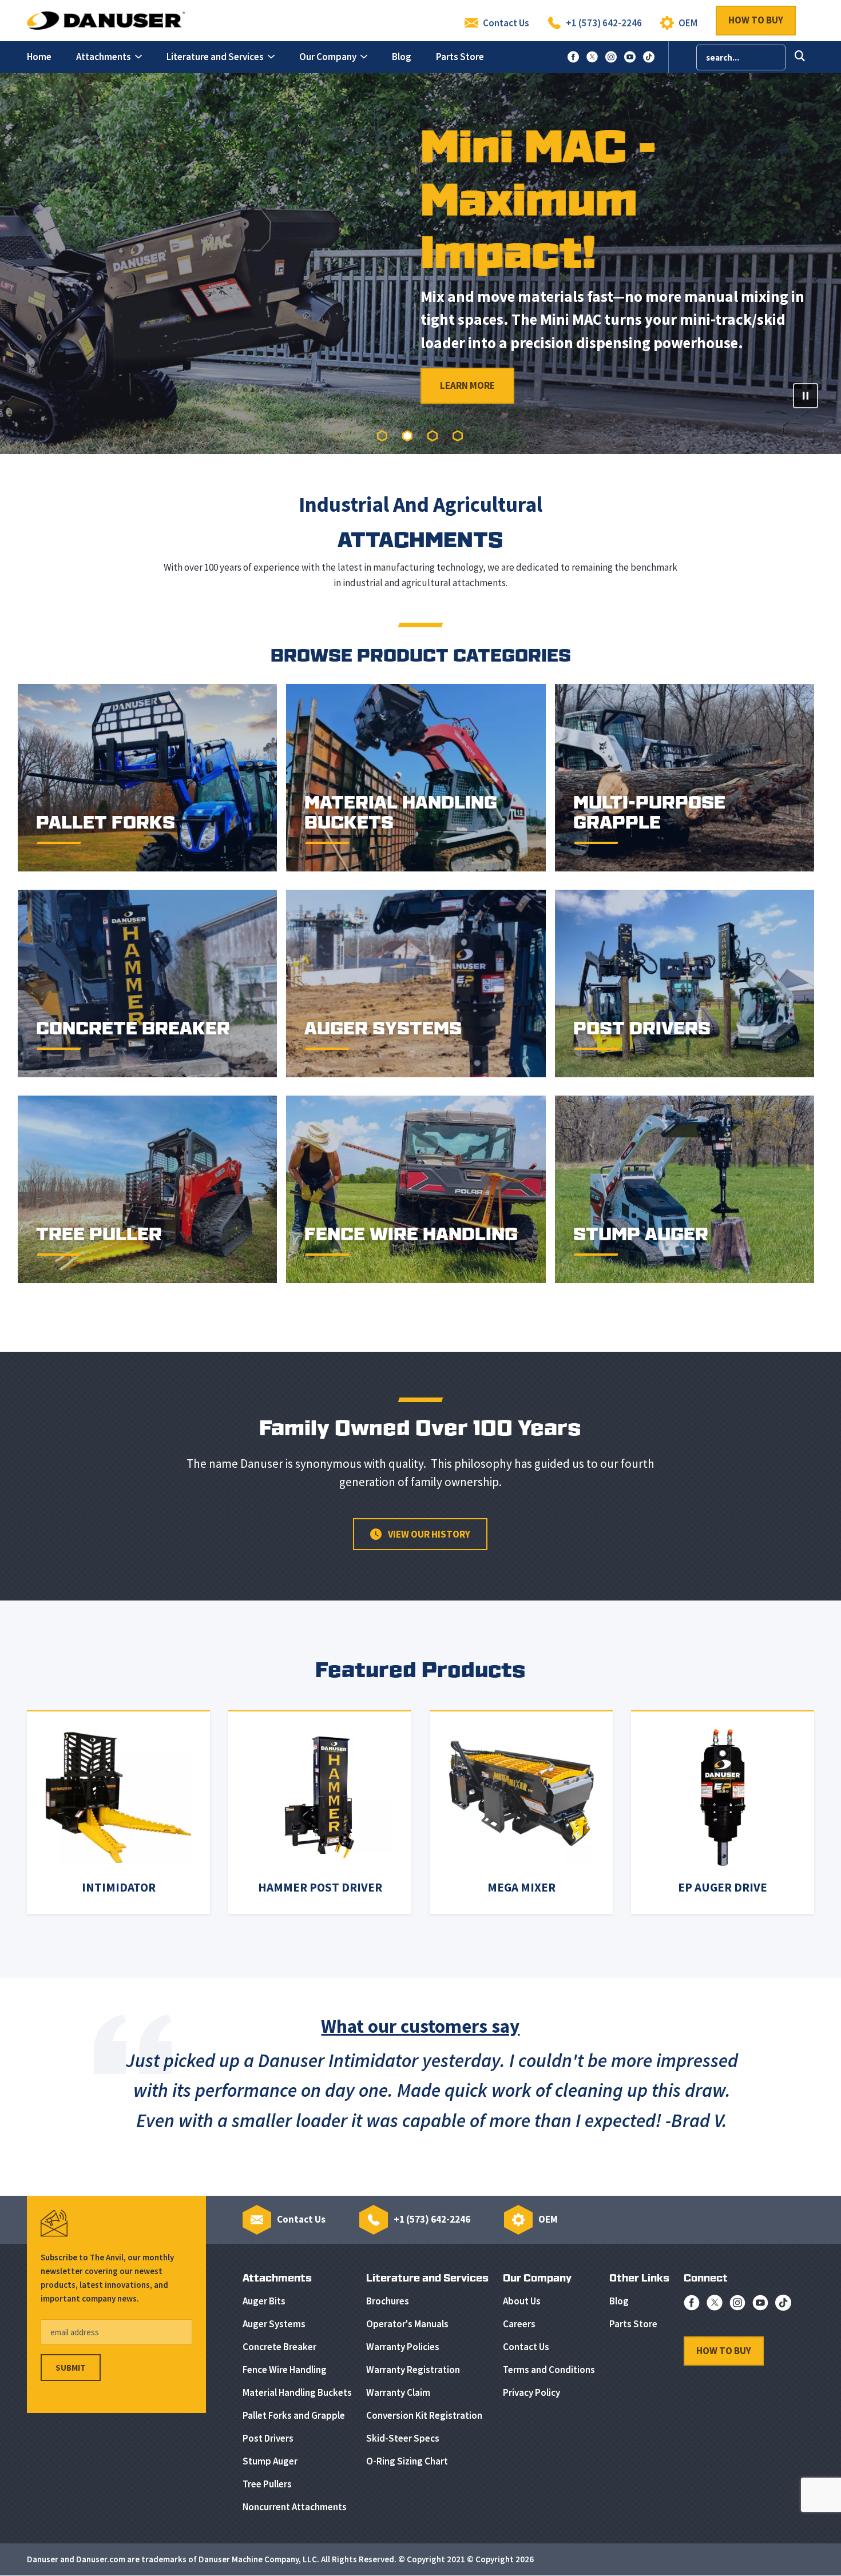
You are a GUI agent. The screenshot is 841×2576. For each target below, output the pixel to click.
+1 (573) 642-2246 (604, 23)
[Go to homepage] (106, 19)
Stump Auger (270, 2461)
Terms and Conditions (549, 2370)
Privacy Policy (531, 2392)
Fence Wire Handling (285, 2370)
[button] (109, 57)
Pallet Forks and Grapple (294, 2415)
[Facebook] (692, 2306)
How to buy (756, 20)
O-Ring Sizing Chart (407, 2461)
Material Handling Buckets (297, 2392)
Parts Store (633, 2324)
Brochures (388, 2301)
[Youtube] (760, 2306)
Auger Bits (264, 2301)
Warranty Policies (403, 2347)
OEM (688, 23)
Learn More (107, 385)
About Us (522, 2301)
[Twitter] (715, 2306)
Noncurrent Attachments (295, 2507)
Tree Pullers (267, 2484)
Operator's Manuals (407, 2324)
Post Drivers (268, 2438)
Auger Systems (274, 2324)
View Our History (428, 1534)
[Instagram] (737, 2306)
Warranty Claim (398, 2392)
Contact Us (506, 23)
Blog (619, 2301)
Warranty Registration (413, 2370)
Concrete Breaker (279, 2347)
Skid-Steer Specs (403, 2438)
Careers (519, 2324)
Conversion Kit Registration (424, 2415)
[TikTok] (783, 2306)
